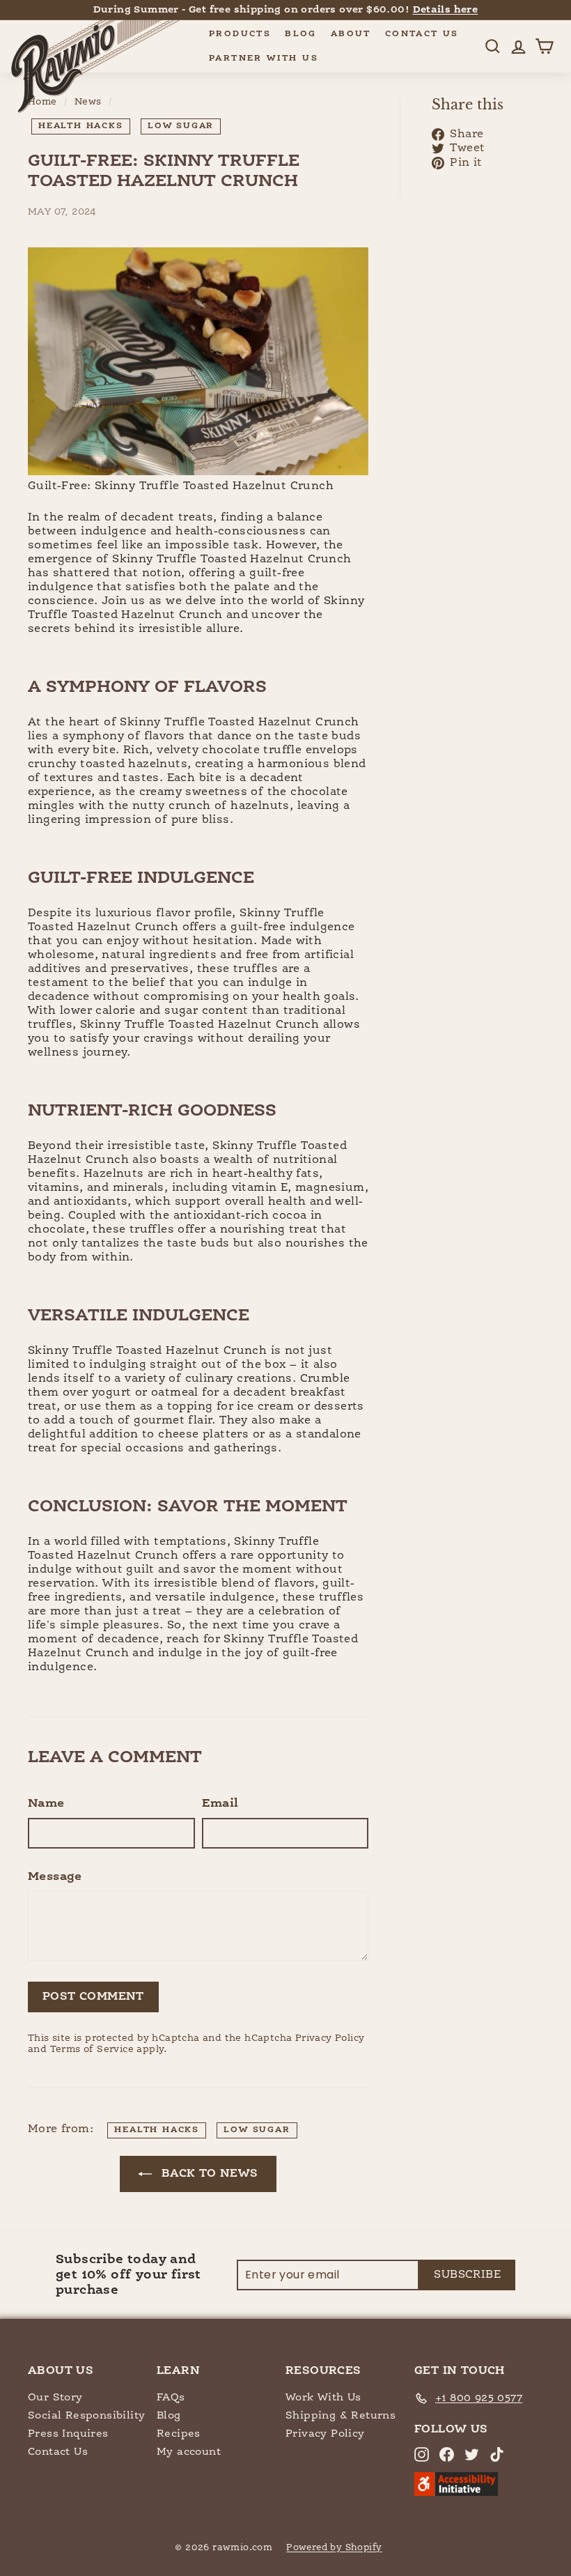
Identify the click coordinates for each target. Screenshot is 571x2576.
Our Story (55, 2397)
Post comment (93, 1997)
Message (55, 1877)
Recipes (179, 2434)
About (351, 34)
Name (46, 1804)
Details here (446, 10)
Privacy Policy (330, 2038)
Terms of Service (92, 2050)
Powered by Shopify (334, 2548)
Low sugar (181, 126)
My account (189, 2452)
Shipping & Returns (341, 2415)
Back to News (208, 2174)
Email (220, 1804)
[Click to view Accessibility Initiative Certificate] (456, 2493)
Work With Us (323, 2397)
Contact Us (422, 34)
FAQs (171, 2397)
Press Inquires (68, 2434)
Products (240, 34)
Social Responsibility (86, 2415)
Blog (301, 34)
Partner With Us (264, 59)
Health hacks (81, 126)
